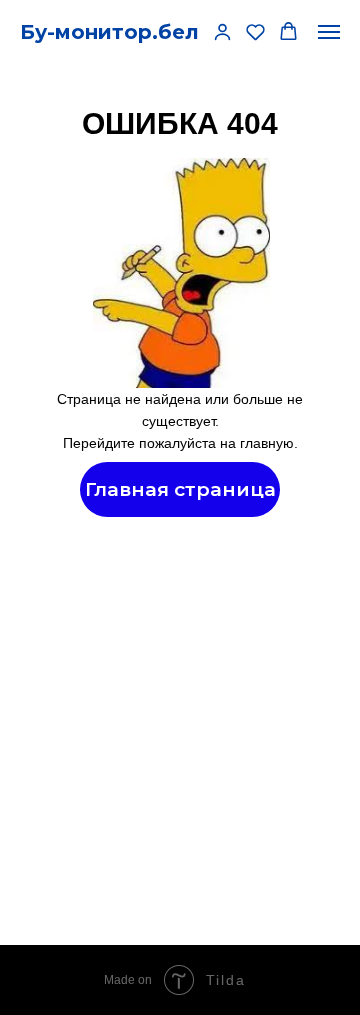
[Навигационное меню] (329, 32)
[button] (222, 31)
